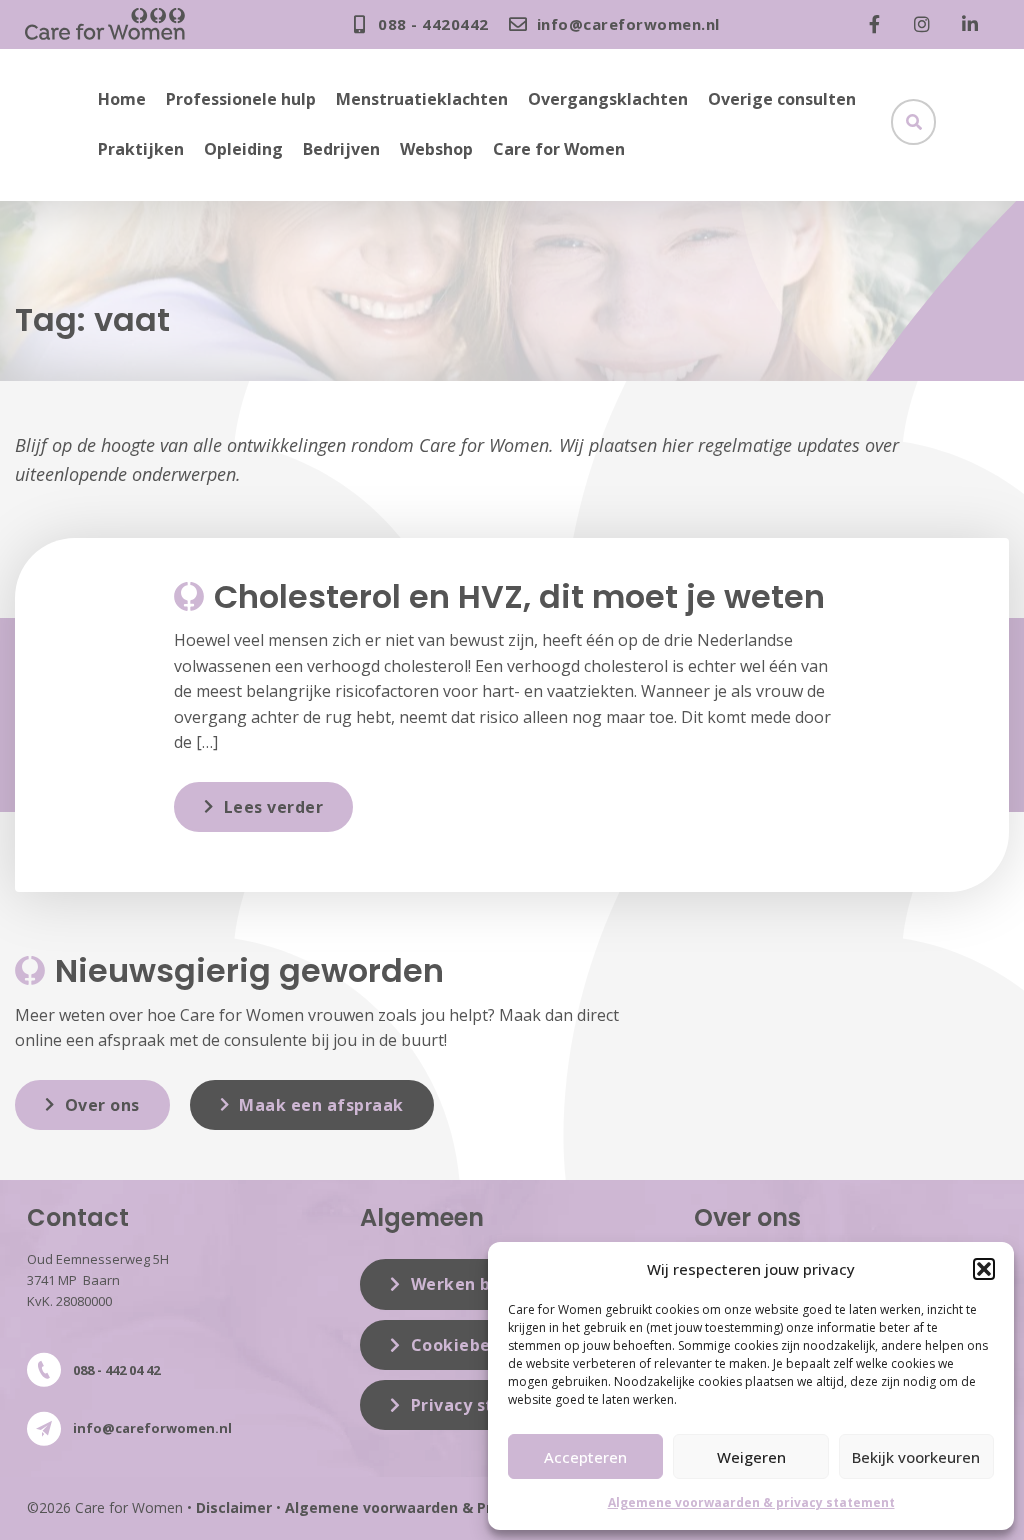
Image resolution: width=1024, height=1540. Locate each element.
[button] (984, 1269)
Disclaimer (234, 1507)
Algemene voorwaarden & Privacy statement (448, 1507)
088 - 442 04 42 (116, 1370)
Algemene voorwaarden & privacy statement (751, 1502)
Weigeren (751, 1457)
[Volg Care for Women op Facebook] (879, 24)
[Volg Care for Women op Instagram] (927, 24)
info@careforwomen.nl (152, 1428)
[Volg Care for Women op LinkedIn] (975, 24)
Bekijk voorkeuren (916, 1457)
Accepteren (585, 1457)
